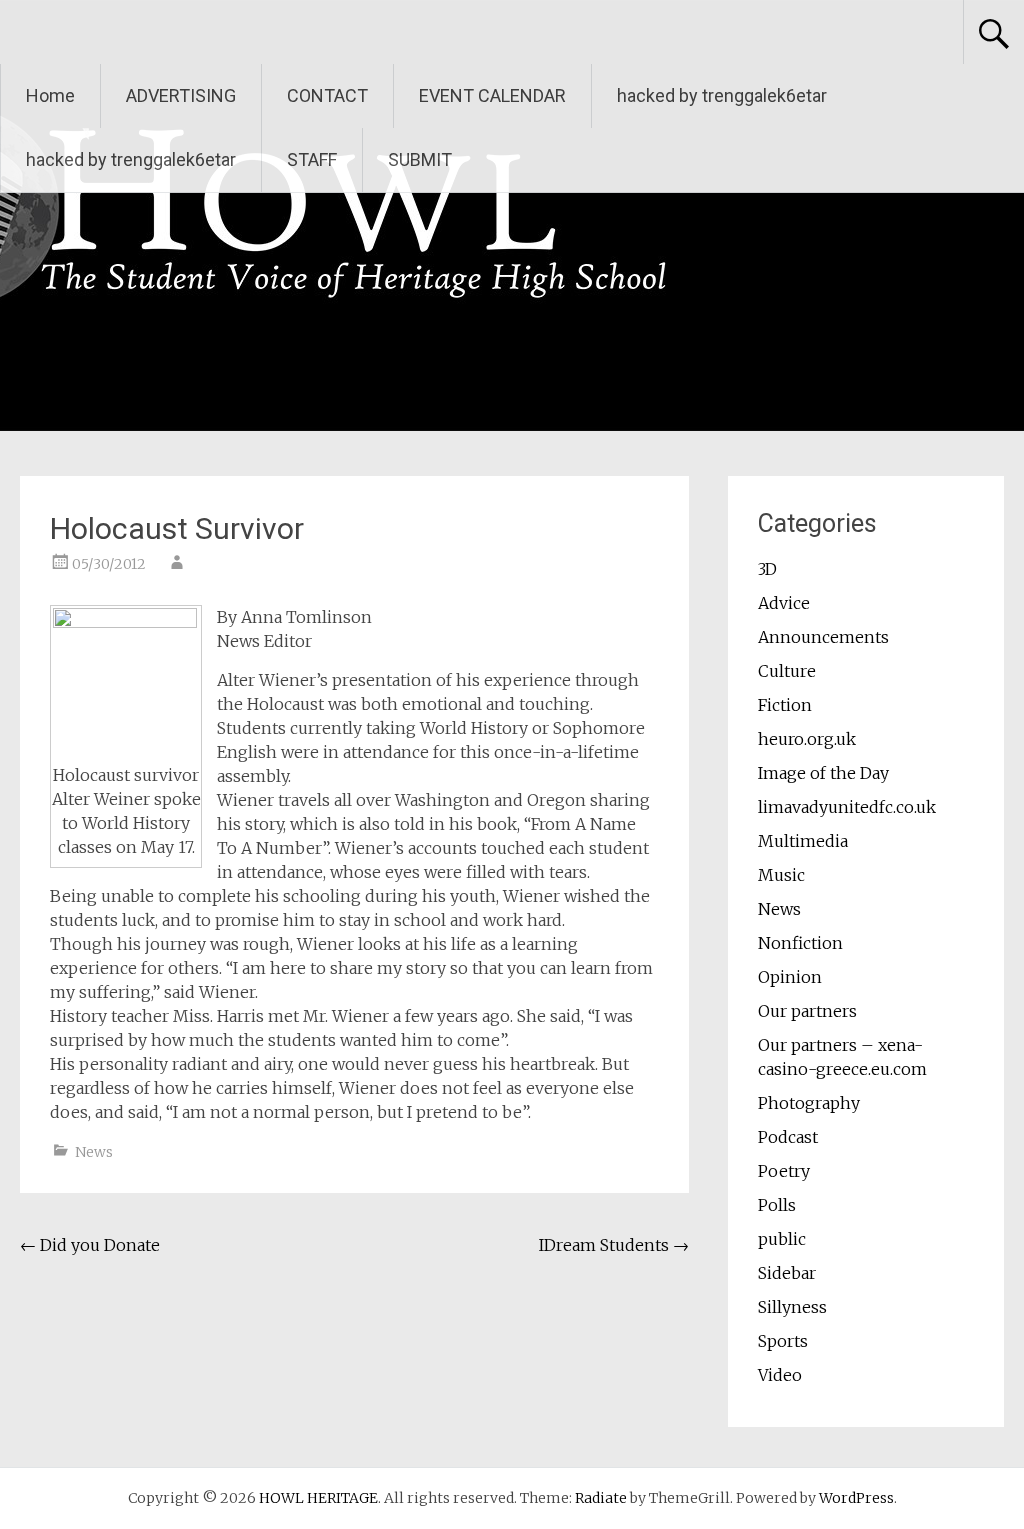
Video (780, 1375)
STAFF (312, 159)
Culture (787, 671)
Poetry (784, 1171)
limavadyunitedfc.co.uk (847, 807)
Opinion (790, 977)
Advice (784, 603)
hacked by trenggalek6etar (722, 95)
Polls (777, 1205)
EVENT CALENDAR (492, 95)
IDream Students (614, 1245)
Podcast (788, 1137)
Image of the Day (823, 773)
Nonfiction (800, 943)
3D (767, 569)
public (782, 1239)
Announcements (823, 637)
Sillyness (792, 1307)
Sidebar (787, 1273)
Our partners (807, 1011)
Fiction (785, 705)
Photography (809, 1103)
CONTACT (327, 95)
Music (781, 875)
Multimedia (803, 841)
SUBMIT (420, 159)
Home (50, 95)
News (94, 1152)
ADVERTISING (181, 95)
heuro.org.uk (807, 739)
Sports (783, 1341)
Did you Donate (90, 1245)
